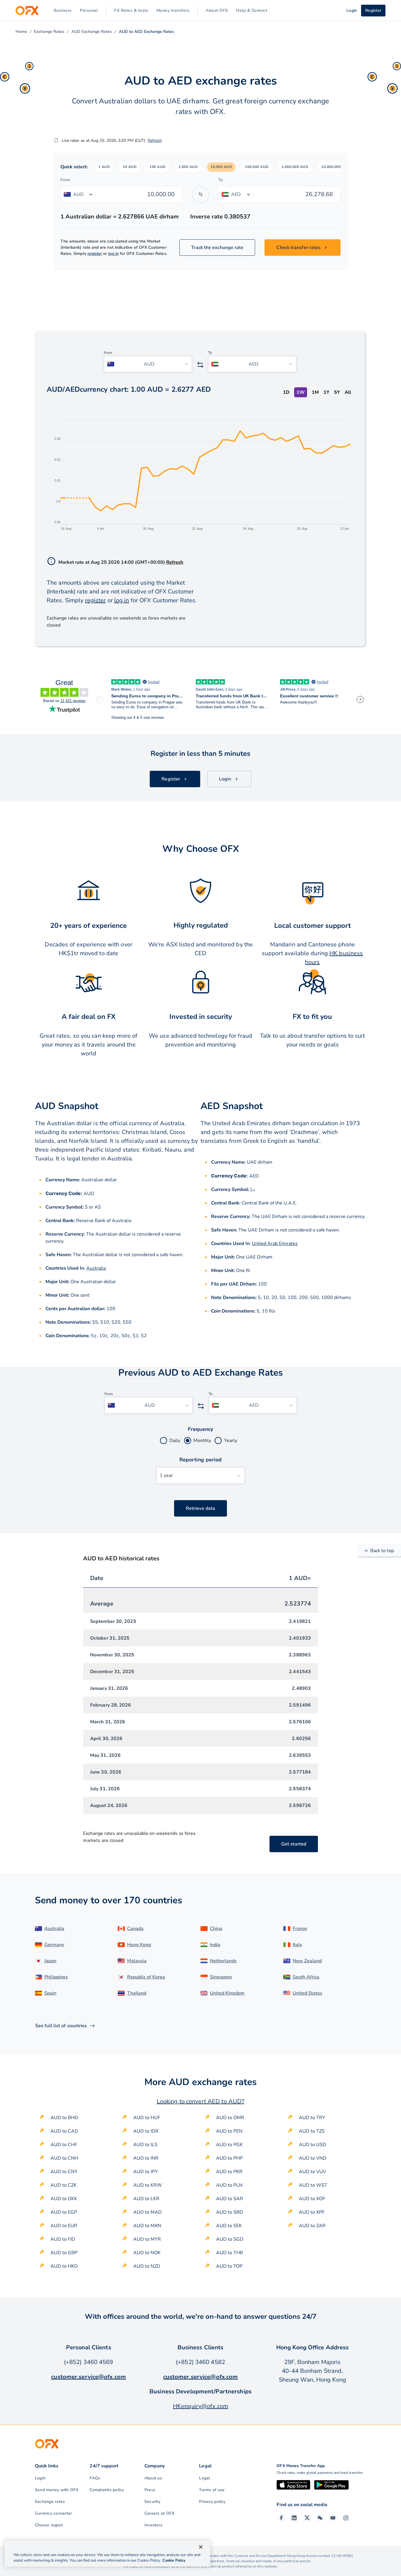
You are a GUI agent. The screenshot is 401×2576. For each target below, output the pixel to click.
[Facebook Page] (281, 2518)
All (348, 392)
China (216, 1929)
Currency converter (53, 2513)
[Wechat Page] (320, 2518)
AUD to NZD (147, 2266)
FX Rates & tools (131, 10)
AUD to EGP (64, 2212)
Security (152, 2502)
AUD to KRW (148, 2185)
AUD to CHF (64, 2145)
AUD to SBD (230, 2212)
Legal (204, 2478)
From (65, 180)
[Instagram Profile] (346, 2518)
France (300, 1929)
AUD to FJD (63, 2239)
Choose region (49, 2525)
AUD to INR (146, 2158)
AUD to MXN (147, 2226)
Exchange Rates (49, 32)
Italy (297, 1945)
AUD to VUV (312, 2172)
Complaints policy (107, 2490)
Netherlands (223, 1961)
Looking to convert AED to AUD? (201, 2101)
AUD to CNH (64, 2158)
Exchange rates (50, 2502)
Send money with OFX (57, 2490)
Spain (50, 1993)
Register (373, 10)
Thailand (137, 1993)
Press (150, 2490)
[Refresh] (56, 140)
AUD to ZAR (312, 2226)
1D (286, 392)
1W (301, 392)
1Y (326, 392)
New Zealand (307, 1961)
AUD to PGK (229, 2145)
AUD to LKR (146, 2199)
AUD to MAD (148, 2212)
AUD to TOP (229, 2266)
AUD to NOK (147, 2253)
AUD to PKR (229, 2172)
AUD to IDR (146, 2131)
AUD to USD (312, 2145)
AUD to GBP (64, 2253)
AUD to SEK (229, 2226)
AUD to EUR (64, 2226)
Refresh (155, 141)
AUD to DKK (64, 2199)
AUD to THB (230, 2253)
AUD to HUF (147, 2118)
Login (40, 2478)
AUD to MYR (147, 2239)
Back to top (382, 1551)
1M (315, 392)
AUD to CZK (64, 2185)
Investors (153, 2525)
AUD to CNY (64, 2172)
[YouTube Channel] (333, 2518)
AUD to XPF (312, 2212)
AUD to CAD (64, 2131)
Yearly (231, 1441)
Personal (89, 10)
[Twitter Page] (307, 2518)
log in (113, 254)
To (221, 180)
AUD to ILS (145, 2145)
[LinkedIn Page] (294, 2518)
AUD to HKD (64, 2266)
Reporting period (201, 1460)
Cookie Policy (174, 2560)
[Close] (201, 2547)
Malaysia (137, 1961)
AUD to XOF (312, 2199)
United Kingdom (227, 1993)
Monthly (202, 1441)
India (215, 1945)
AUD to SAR (230, 2199)
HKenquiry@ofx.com (201, 2406)
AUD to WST (313, 2185)
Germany (54, 1945)
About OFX (217, 10)
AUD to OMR (230, 2118)
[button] (104, 167)
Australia (96, 1268)
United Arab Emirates (275, 1244)
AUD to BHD (64, 2118)
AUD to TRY (312, 2118)
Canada (135, 1929)
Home (21, 32)
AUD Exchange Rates (92, 32)
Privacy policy (212, 2502)
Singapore (221, 1977)
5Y (337, 392)
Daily (175, 1441)
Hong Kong (139, 1945)
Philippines (56, 1977)
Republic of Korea (146, 1977)
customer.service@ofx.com (89, 2377)
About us (153, 2478)
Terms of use (212, 2490)
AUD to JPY (146, 2172)
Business (63, 10)
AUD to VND (313, 2158)
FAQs (95, 2478)
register (95, 254)
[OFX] (27, 11)
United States (308, 1993)
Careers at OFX (159, 2513)
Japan (50, 1961)
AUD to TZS (312, 2131)
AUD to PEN (229, 2131)
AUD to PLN (229, 2185)
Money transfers (173, 10)
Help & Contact (252, 10)
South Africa (306, 1977)
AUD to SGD (230, 2239)
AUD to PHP (229, 2158)
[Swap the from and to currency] (201, 194)
